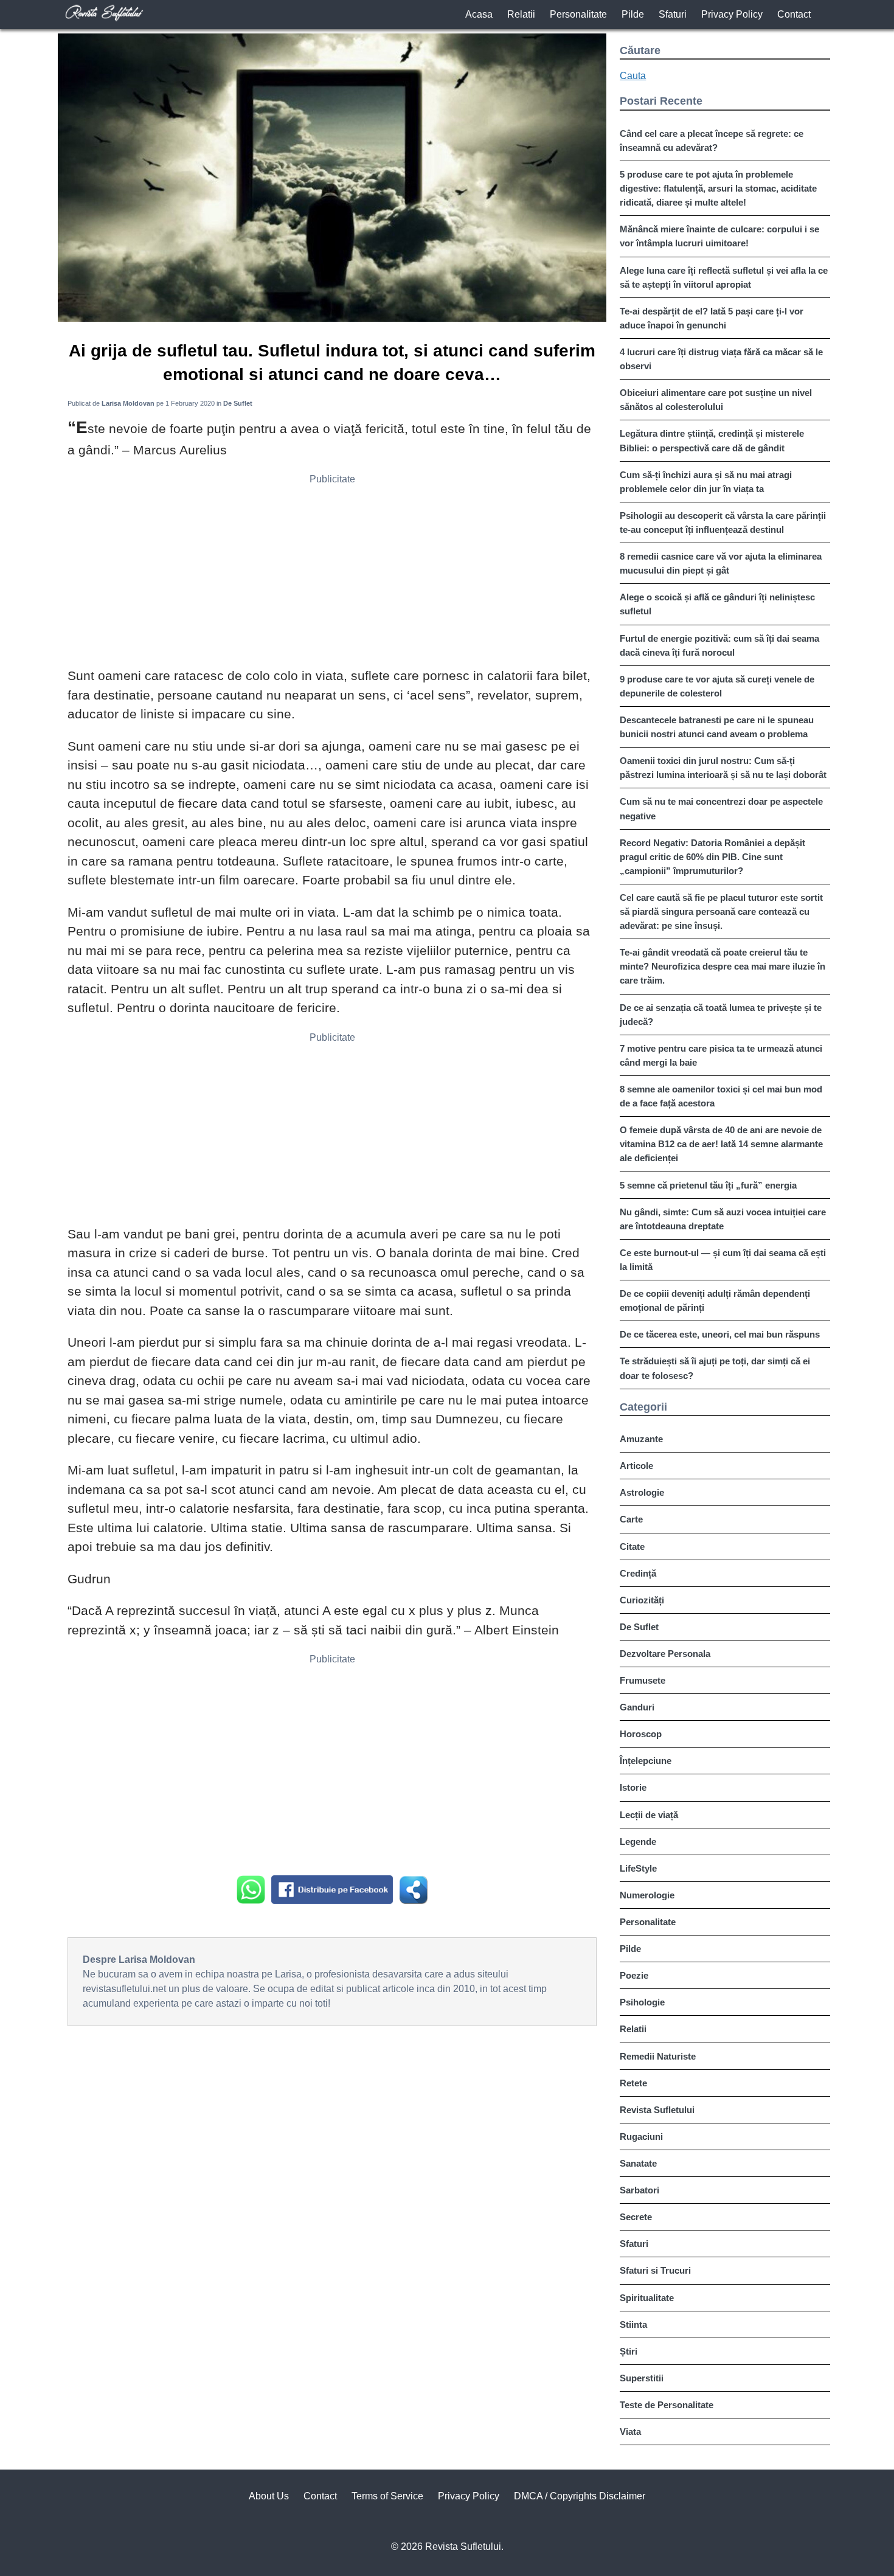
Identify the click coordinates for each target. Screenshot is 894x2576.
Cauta (633, 76)
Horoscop (641, 1734)
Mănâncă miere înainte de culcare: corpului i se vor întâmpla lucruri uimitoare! (719, 236)
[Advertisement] (332, 575)
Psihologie (642, 2002)
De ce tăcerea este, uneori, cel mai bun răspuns (720, 1334)
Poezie (634, 1975)
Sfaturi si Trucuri (655, 2270)
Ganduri (637, 1707)
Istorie (633, 1787)
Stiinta (633, 2324)
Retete (633, 2083)
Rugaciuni (641, 2137)
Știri (629, 2351)
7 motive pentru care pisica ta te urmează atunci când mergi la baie (721, 1055)
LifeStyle (638, 1868)
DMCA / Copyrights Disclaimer (580, 2496)
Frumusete (643, 1680)
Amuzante (641, 1439)
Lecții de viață (649, 1815)
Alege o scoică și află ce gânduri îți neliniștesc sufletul (717, 604)
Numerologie (647, 1895)
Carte (631, 1519)
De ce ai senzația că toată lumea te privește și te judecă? (721, 1015)
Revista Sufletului (657, 2110)
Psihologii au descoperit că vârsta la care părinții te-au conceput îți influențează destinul (723, 522)
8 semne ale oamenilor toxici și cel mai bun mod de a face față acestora (721, 1096)
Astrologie (642, 1492)
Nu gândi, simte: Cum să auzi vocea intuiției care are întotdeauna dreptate (723, 1219)
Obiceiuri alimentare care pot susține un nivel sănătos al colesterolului (716, 400)
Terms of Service (387, 2496)
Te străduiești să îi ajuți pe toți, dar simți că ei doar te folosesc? (715, 1368)
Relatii (521, 14)
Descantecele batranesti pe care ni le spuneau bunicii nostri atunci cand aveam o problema (717, 727)
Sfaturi (673, 14)
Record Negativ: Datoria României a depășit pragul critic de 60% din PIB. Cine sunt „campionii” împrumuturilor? (712, 857)
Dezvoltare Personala (665, 1654)
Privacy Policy (732, 14)
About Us (269, 2496)
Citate (632, 1547)
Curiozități (642, 1600)
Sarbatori (639, 2190)
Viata (630, 2432)
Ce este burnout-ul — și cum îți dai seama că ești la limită (723, 1260)
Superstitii (642, 2378)
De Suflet (639, 1627)
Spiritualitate (647, 2298)
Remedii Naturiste (658, 2056)
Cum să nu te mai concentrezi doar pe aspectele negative (721, 808)
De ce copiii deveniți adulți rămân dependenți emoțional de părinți (715, 1300)
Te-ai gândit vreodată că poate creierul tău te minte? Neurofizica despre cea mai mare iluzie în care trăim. (722, 966)
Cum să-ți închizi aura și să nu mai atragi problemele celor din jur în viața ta (706, 482)
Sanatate (638, 2163)
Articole (636, 1466)
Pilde (633, 14)
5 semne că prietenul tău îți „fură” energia (708, 1185)
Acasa (479, 14)
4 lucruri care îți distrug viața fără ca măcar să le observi (721, 359)
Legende (638, 1842)
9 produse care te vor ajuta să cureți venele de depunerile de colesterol (717, 686)
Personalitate (578, 14)
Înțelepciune (646, 1761)
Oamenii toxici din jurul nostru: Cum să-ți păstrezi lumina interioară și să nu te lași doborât (723, 768)
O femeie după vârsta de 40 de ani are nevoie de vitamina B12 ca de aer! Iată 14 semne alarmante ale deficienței (721, 1144)
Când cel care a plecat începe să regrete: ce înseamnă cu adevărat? (712, 141)
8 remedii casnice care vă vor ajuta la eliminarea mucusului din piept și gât (721, 563)
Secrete (636, 2217)
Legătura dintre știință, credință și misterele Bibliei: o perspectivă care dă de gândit (712, 440)
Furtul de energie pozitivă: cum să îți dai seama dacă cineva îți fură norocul (719, 645)
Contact (794, 14)
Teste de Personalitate (667, 2405)
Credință (638, 1573)
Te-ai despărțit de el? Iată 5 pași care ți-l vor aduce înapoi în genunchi (712, 318)
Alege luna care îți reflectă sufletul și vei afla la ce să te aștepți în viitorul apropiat (724, 277)
